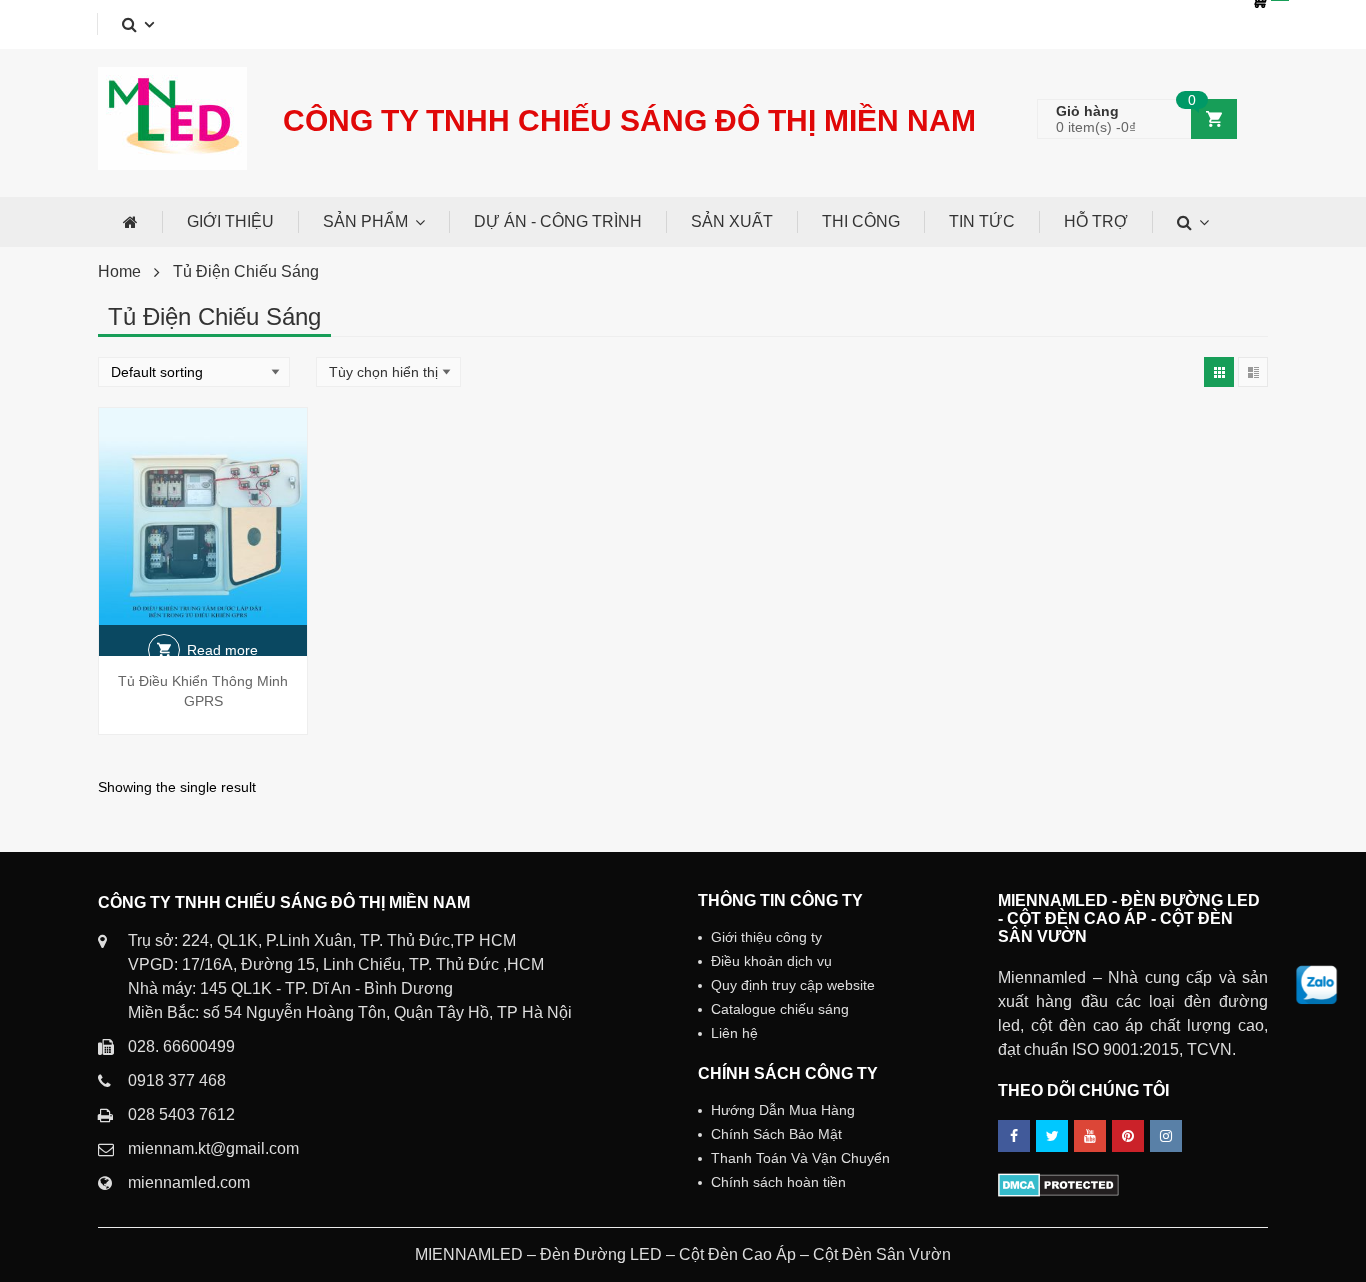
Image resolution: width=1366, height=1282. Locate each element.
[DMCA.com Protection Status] (1058, 1183)
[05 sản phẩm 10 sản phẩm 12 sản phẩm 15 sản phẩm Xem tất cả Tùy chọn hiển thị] (388, 372)
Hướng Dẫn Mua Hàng (783, 1110)
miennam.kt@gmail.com (213, 1148)
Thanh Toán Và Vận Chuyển (800, 1158)
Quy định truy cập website (793, 985)
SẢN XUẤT (732, 221)
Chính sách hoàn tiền (778, 1182)
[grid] (1219, 372)
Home (119, 271)
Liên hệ (734, 1033)
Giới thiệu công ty (766, 937)
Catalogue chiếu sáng (780, 1009)
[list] (1253, 372)
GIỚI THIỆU (230, 221)
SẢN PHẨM (365, 221)
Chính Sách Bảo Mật (776, 1134)
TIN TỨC (982, 221)
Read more (222, 650)
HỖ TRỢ (1096, 221)
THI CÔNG (861, 221)
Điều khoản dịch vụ (771, 961)
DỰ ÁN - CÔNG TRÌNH (558, 221)
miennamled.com (189, 1182)
